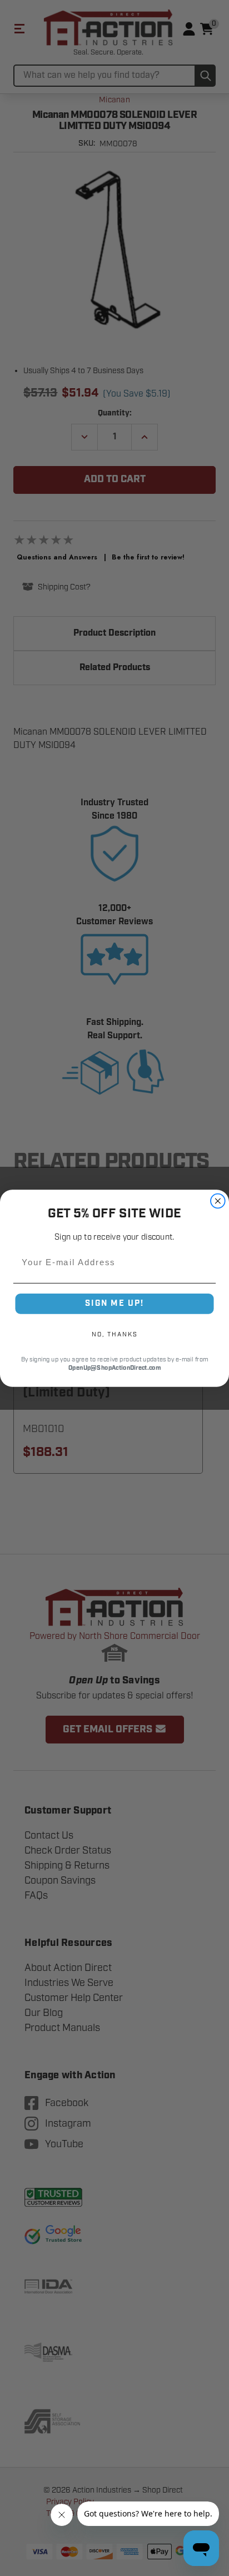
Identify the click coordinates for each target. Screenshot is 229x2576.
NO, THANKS (114, 1334)
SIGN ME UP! (114, 1303)
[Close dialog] (218, 1201)
